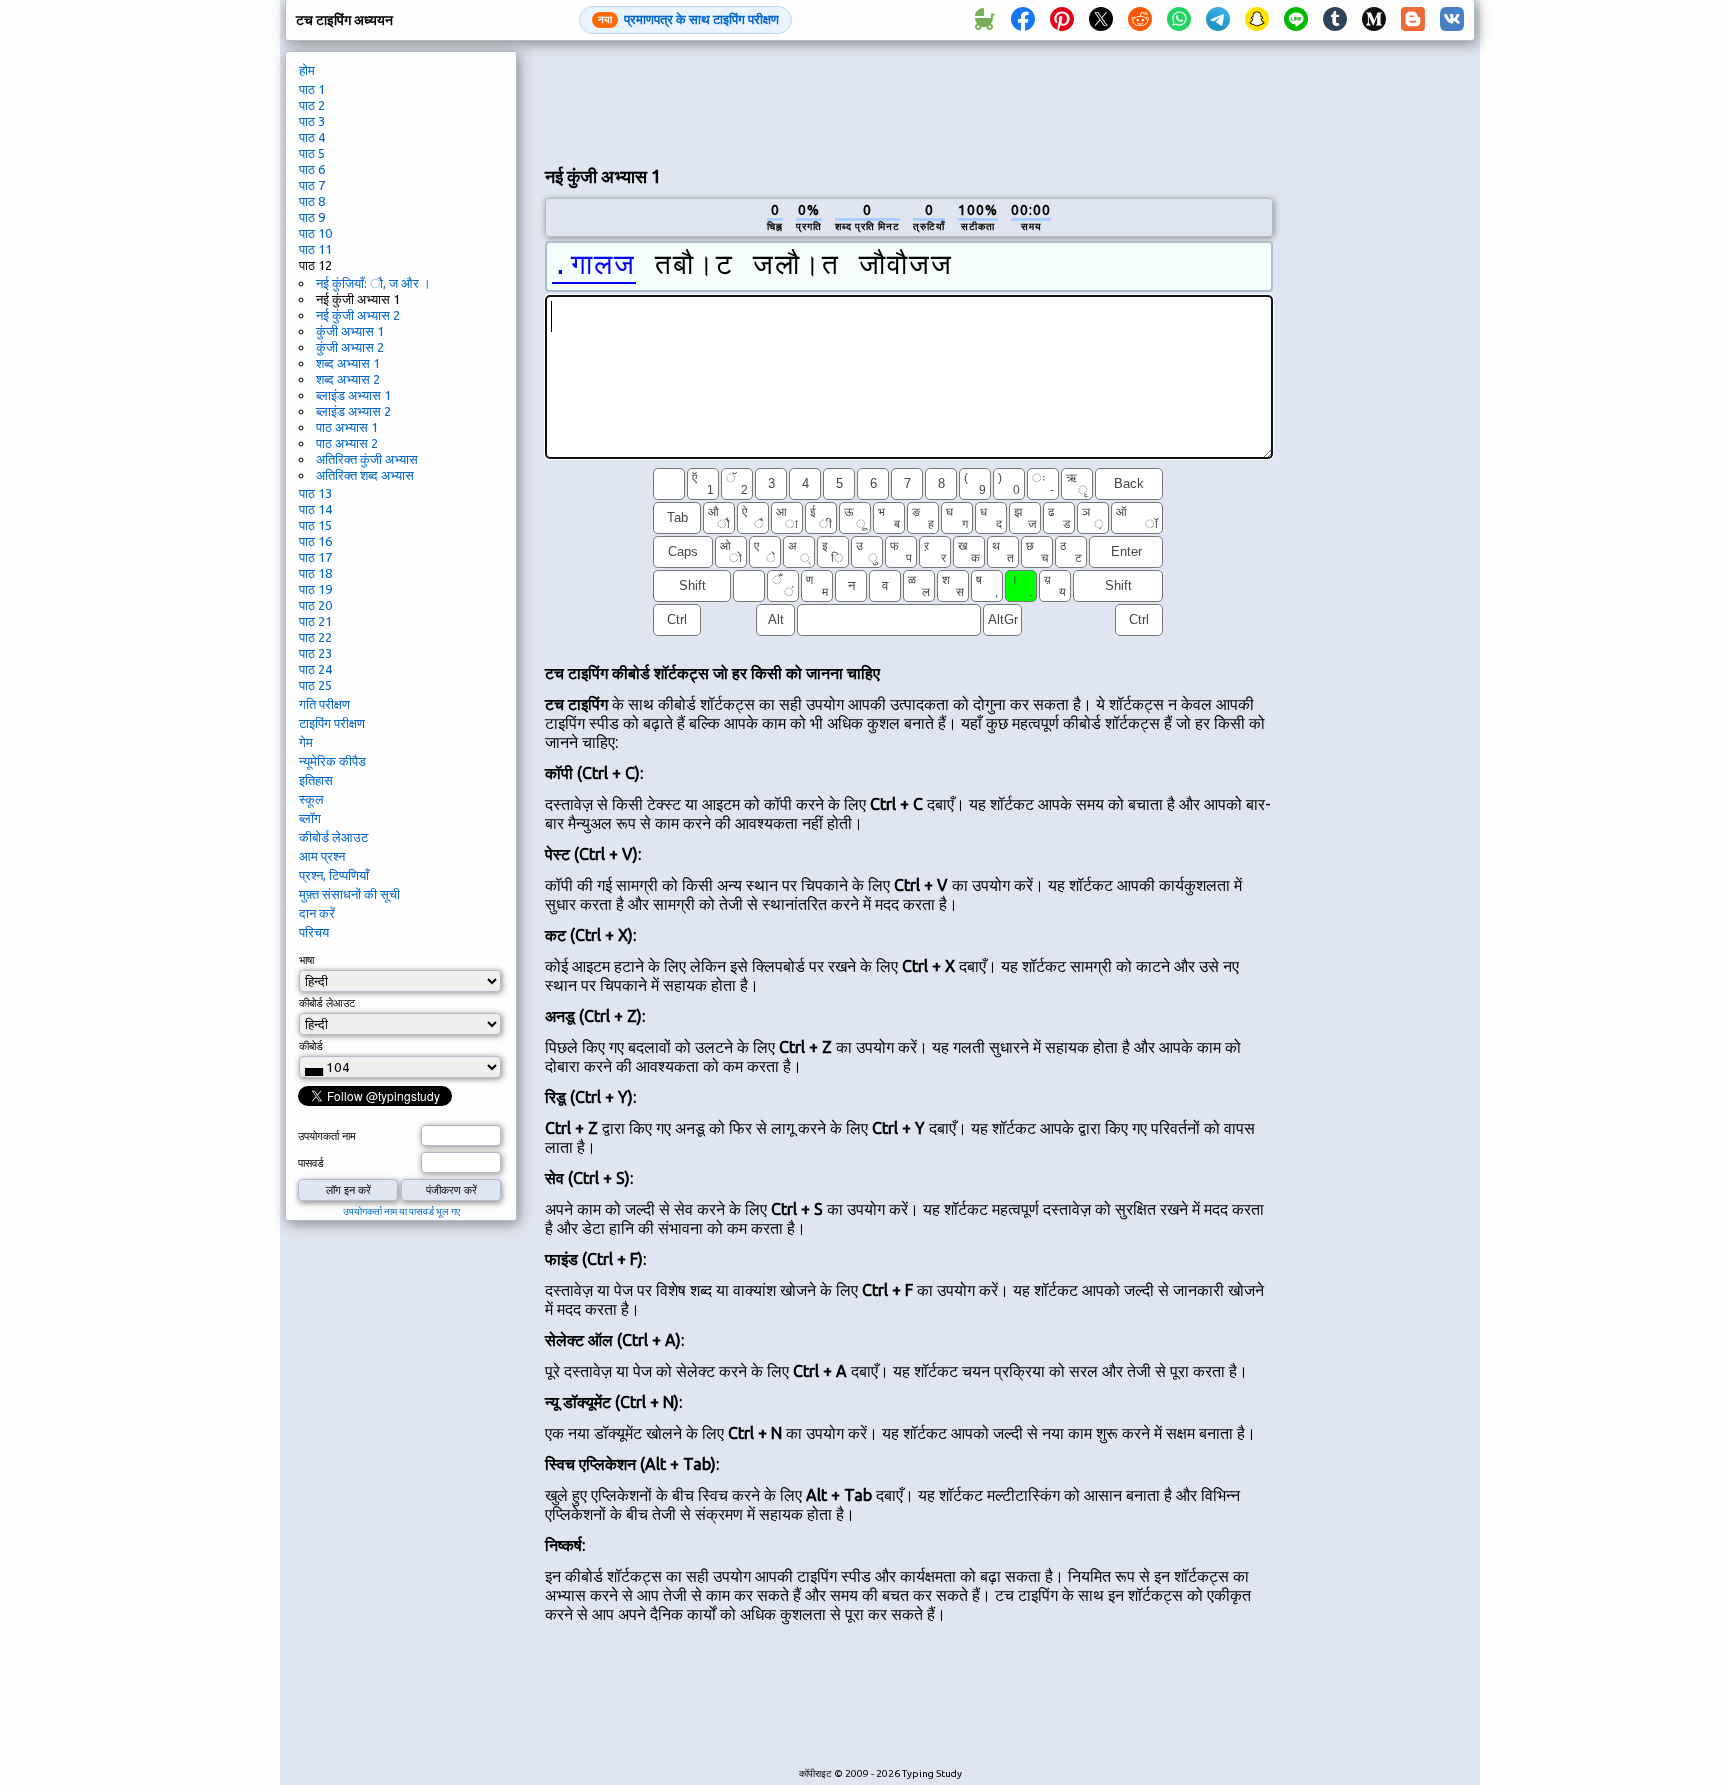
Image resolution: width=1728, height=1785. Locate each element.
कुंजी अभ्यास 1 (350, 331)
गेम (306, 742)
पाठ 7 (312, 185)
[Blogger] (1413, 20)
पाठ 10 (315, 233)
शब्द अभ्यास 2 (348, 379)
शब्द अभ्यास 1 (348, 363)
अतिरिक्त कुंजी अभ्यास (367, 459)
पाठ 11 (315, 249)
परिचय (314, 932)
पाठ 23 (315, 653)
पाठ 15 (315, 525)
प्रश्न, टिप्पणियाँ (334, 875)
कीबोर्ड (311, 1046)
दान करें (317, 913)
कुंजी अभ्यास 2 (350, 347)
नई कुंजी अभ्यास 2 (358, 315)
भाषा (306, 960)
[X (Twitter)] (1101, 20)
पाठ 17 (315, 557)
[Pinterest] (1062, 20)
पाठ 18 (315, 573)
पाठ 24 (315, 669)
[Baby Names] (984, 20)
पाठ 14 (315, 509)
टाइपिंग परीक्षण (332, 723)
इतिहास (316, 780)
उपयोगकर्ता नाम (327, 1136)
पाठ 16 (315, 541)
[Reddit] (1140, 20)
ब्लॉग (310, 818)
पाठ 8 (312, 201)
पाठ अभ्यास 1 (347, 427)
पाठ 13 (315, 493)
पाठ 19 (315, 589)
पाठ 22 (315, 637)
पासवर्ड (311, 1163)
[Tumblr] (1335, 20)
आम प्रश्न (322, 856)
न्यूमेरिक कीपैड (332, 761)
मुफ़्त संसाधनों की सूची (349, 894)
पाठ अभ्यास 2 (347, 443)
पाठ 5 (312, 153)
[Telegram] (1218, 20)
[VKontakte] (1452, 20)
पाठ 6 (312, 169)
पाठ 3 (312, 121)
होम (307, 70)
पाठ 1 (312, 89)
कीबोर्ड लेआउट (333, 837)
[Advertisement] (909, 101)
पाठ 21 (315, 621)
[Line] (1296, 20)
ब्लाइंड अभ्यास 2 (353, 411)
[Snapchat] (1257, 20)
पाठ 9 (312, 217)
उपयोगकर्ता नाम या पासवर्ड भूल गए (401, 1211)
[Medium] (1374, 20)
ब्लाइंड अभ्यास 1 (353, 395)
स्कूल (311, 799)
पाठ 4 (312, 137)
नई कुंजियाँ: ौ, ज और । (373, 283)
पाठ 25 (315, 685)
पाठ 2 (312, 105)
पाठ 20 (315, 605)
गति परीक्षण (324, 704)
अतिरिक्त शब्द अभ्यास (365, 475)
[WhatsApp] (1179, 20)
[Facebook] (1023, 20)
